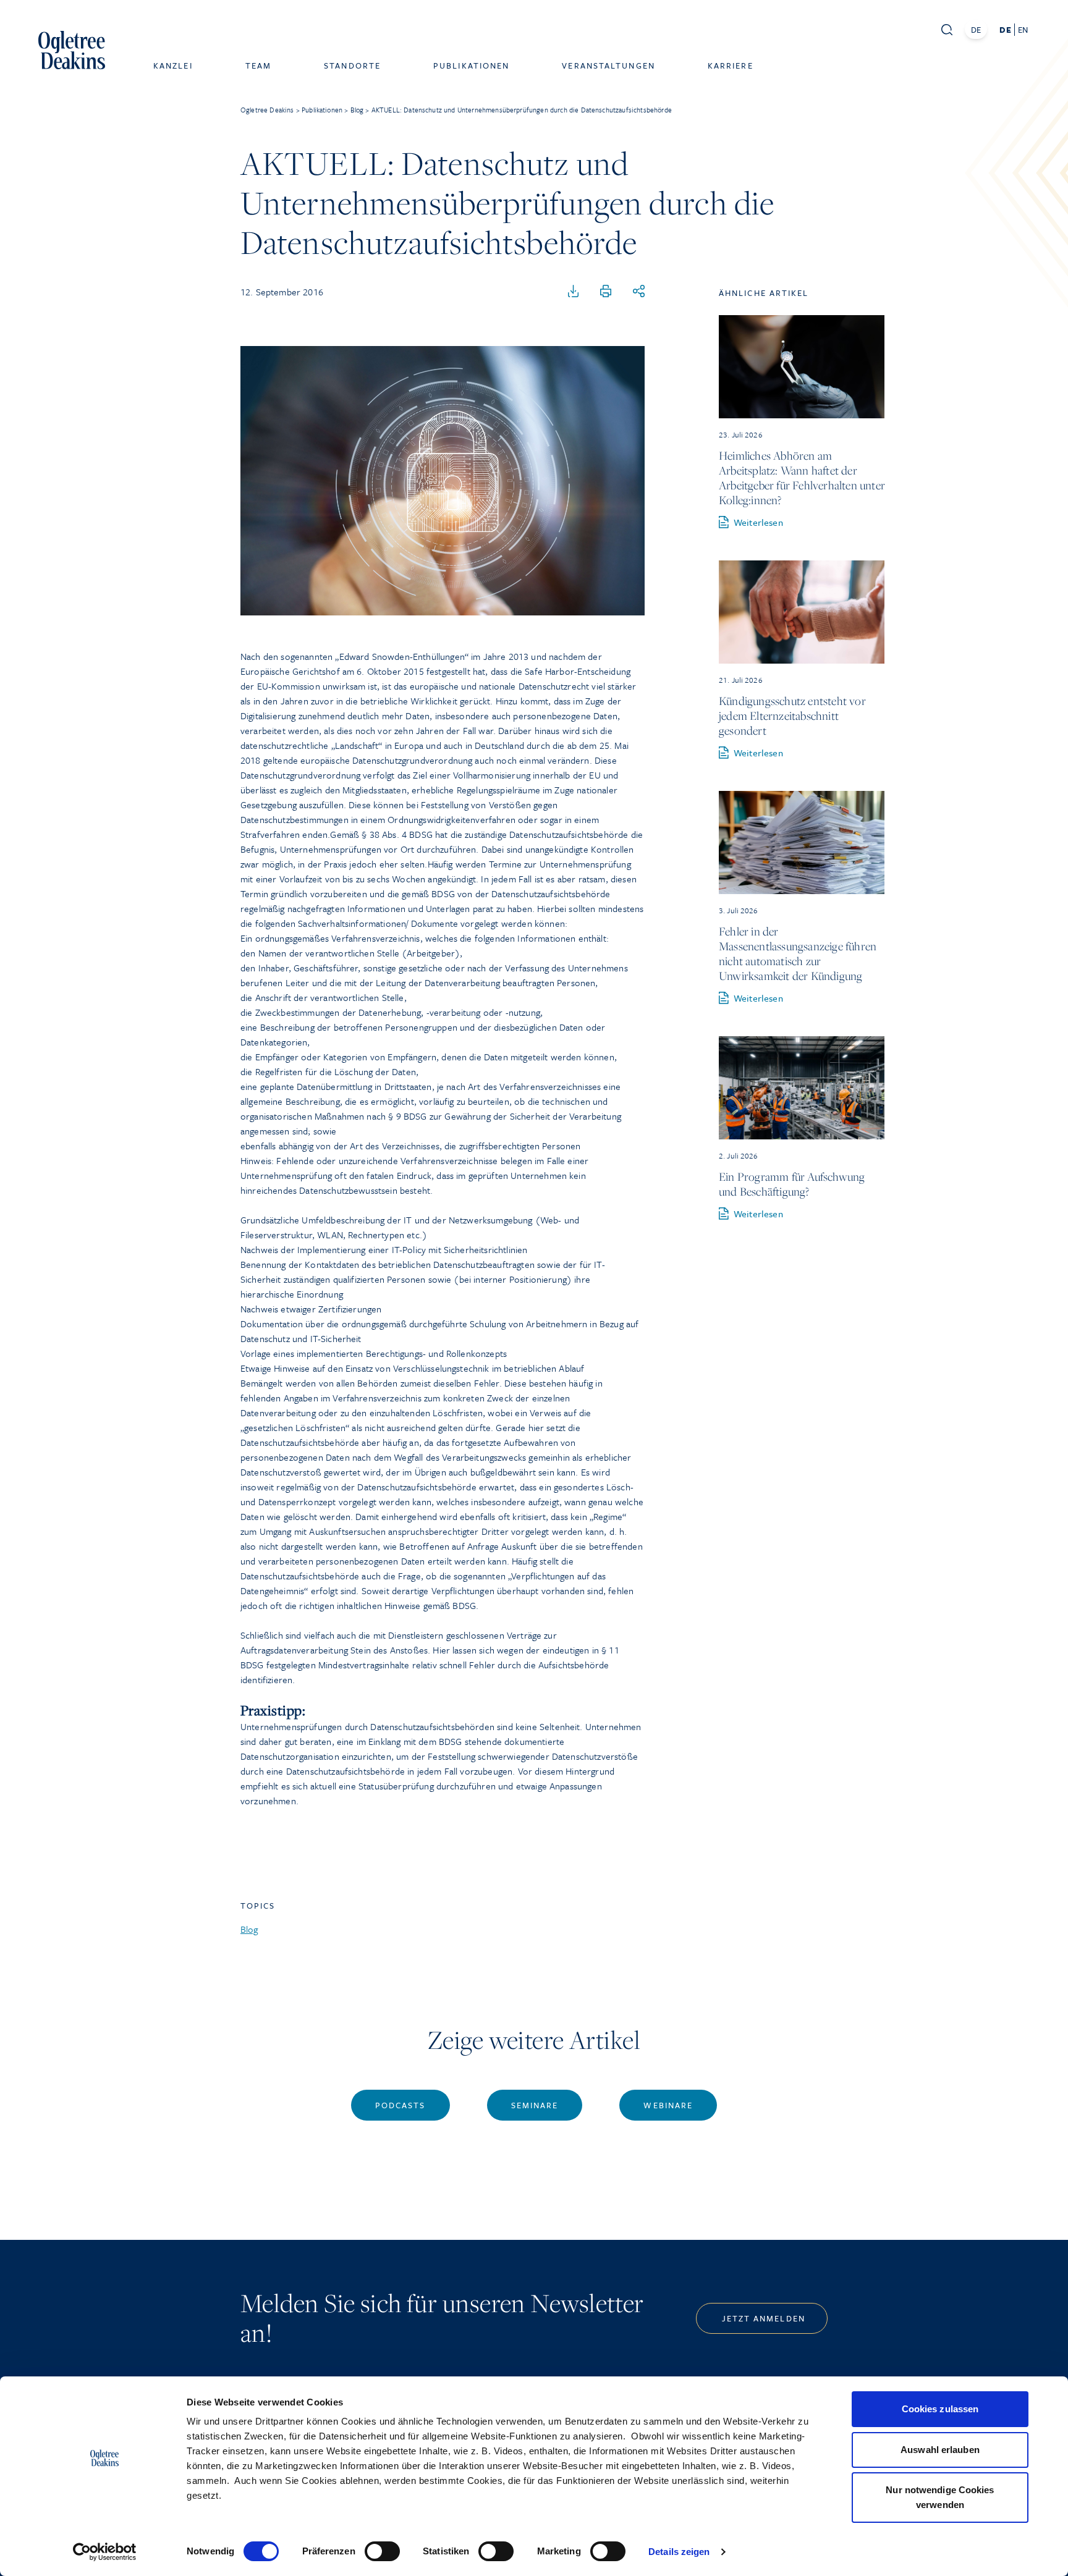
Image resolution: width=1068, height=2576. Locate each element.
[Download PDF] (574, 292)
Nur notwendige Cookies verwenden (940, 2497)
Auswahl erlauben (940, 2450)
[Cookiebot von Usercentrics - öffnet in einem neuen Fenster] (105, 2552)
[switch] (382, 2551)
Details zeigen (679, 2552)
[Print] (606, 292)
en (1023, 30)
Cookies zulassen (940, 2409)
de (1005, 30)
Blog (249, 1929)
